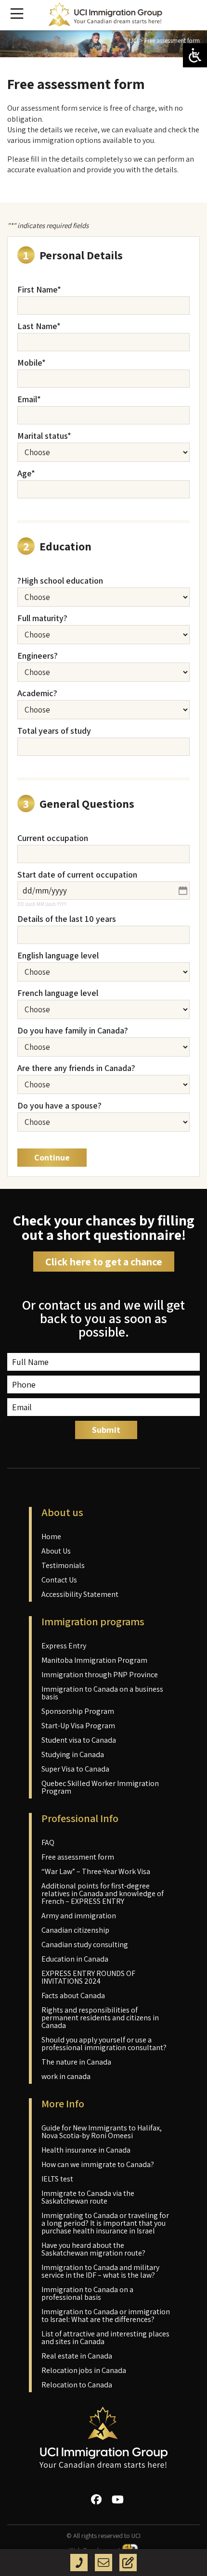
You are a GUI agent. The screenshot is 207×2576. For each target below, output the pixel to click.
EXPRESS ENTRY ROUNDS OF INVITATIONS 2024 (88, 1977)
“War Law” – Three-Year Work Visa (96, 1871)
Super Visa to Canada (75, 1769)
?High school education (60, 581)
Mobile (32, 363)
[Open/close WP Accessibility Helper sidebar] (195, 55)
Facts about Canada (73, 1996)
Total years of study (54, 731)
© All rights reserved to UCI (103, 2536)
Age (26, 473)
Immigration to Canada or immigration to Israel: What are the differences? (106, 2315)
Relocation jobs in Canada (84, 2370)
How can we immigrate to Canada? (98, 2164)
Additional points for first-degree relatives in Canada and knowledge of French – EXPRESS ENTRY (103, 1894)
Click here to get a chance (104, 1262)
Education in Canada (75, 1959)
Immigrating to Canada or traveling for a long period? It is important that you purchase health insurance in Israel (105, 2223)
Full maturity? (42, 618)
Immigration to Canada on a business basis (102, 1693)
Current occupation (53, 838)
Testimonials (63, 1565)
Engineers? (38, 656)
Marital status (44, 436)
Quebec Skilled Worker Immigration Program (100, 1787)
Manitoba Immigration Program (94, 1660)
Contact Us (59, 1580)
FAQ (48, 1843)
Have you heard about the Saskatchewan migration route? (93, 2249)
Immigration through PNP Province (100, 1675)
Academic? (37, 693)
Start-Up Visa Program (78, 1726)
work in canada (66, 2076)
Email (29, 399)
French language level (58, 993)
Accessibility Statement (80, 1594)
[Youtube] (118, 2499)
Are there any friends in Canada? (76, 1068)
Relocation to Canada (77, 2385)
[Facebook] (96, 2499)
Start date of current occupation (77, 875)
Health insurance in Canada (86, 2150)
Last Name (39, 326)
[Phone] (79, 2563)
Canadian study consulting (85, 1945)
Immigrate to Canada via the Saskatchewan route (88, 2197)
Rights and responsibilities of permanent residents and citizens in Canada (100, 2018)
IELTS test (57, 2179)
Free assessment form (78, 1857)
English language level (58, 956)
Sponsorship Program (78, 1711)
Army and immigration (79, 1916)
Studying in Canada (73, 1754)
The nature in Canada (76, 2062)
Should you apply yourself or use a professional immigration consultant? (104, 2044)
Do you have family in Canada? (73, 1031)
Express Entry (64, 1646)
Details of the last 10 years (67, 919)
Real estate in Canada (77, 2356)
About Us (56, 1551)
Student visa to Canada (79, 1740)
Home (51, 1537)
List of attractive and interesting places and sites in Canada (105, 2338)
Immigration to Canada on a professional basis (87, 2293)
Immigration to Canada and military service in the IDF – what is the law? (100, 2271)
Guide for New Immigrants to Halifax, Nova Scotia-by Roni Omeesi (102, 2132)
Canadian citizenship (75, 1930)
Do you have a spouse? (59, 1106)
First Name (39, 290)
